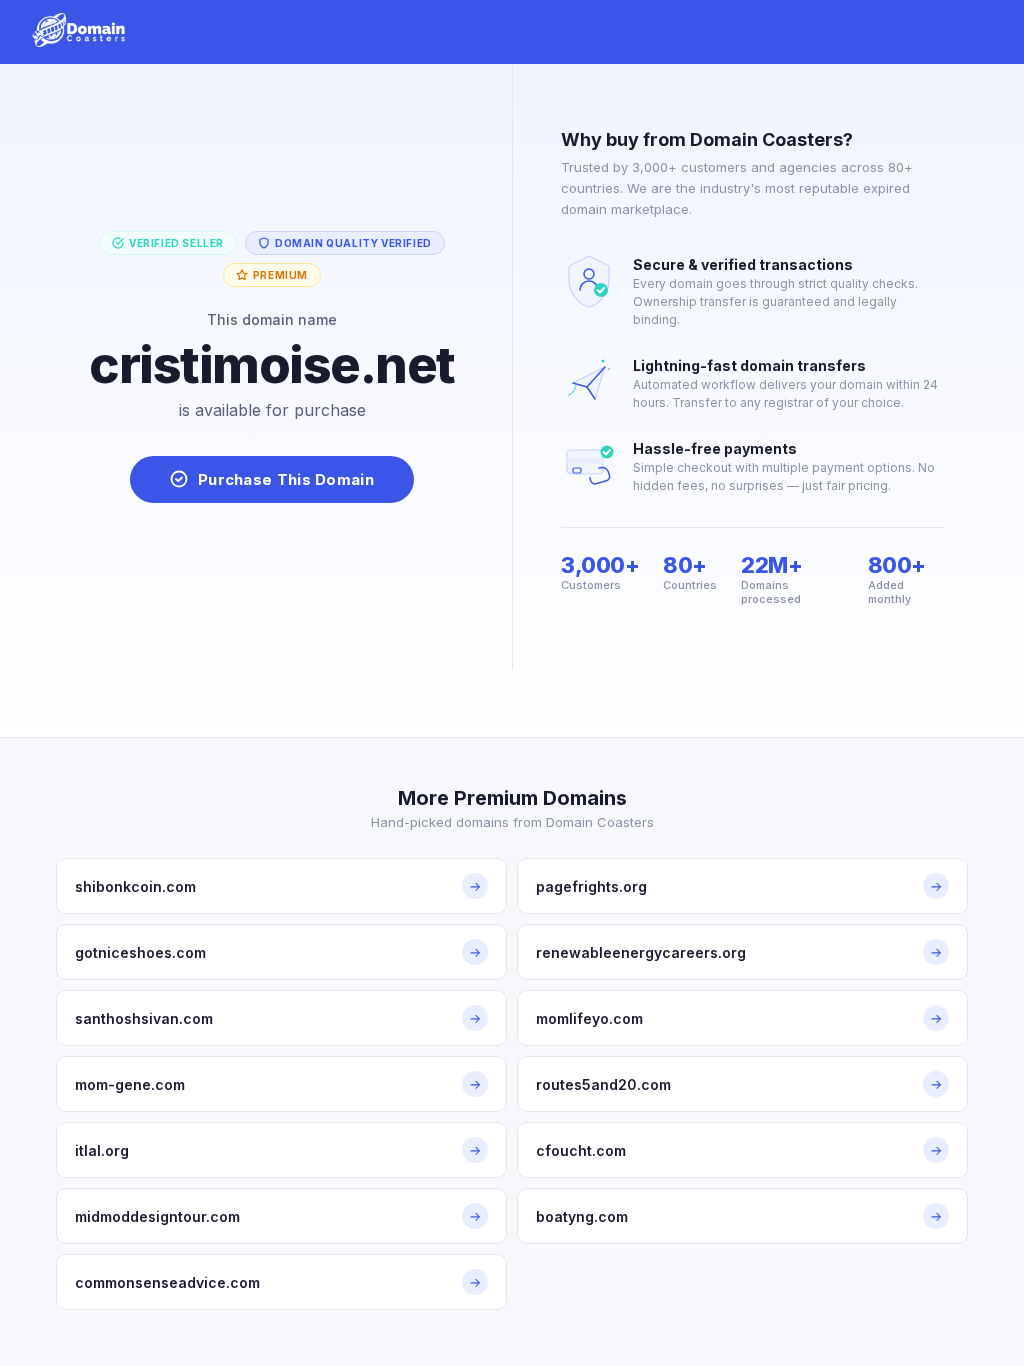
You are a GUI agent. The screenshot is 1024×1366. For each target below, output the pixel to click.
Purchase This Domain (286, 479)
